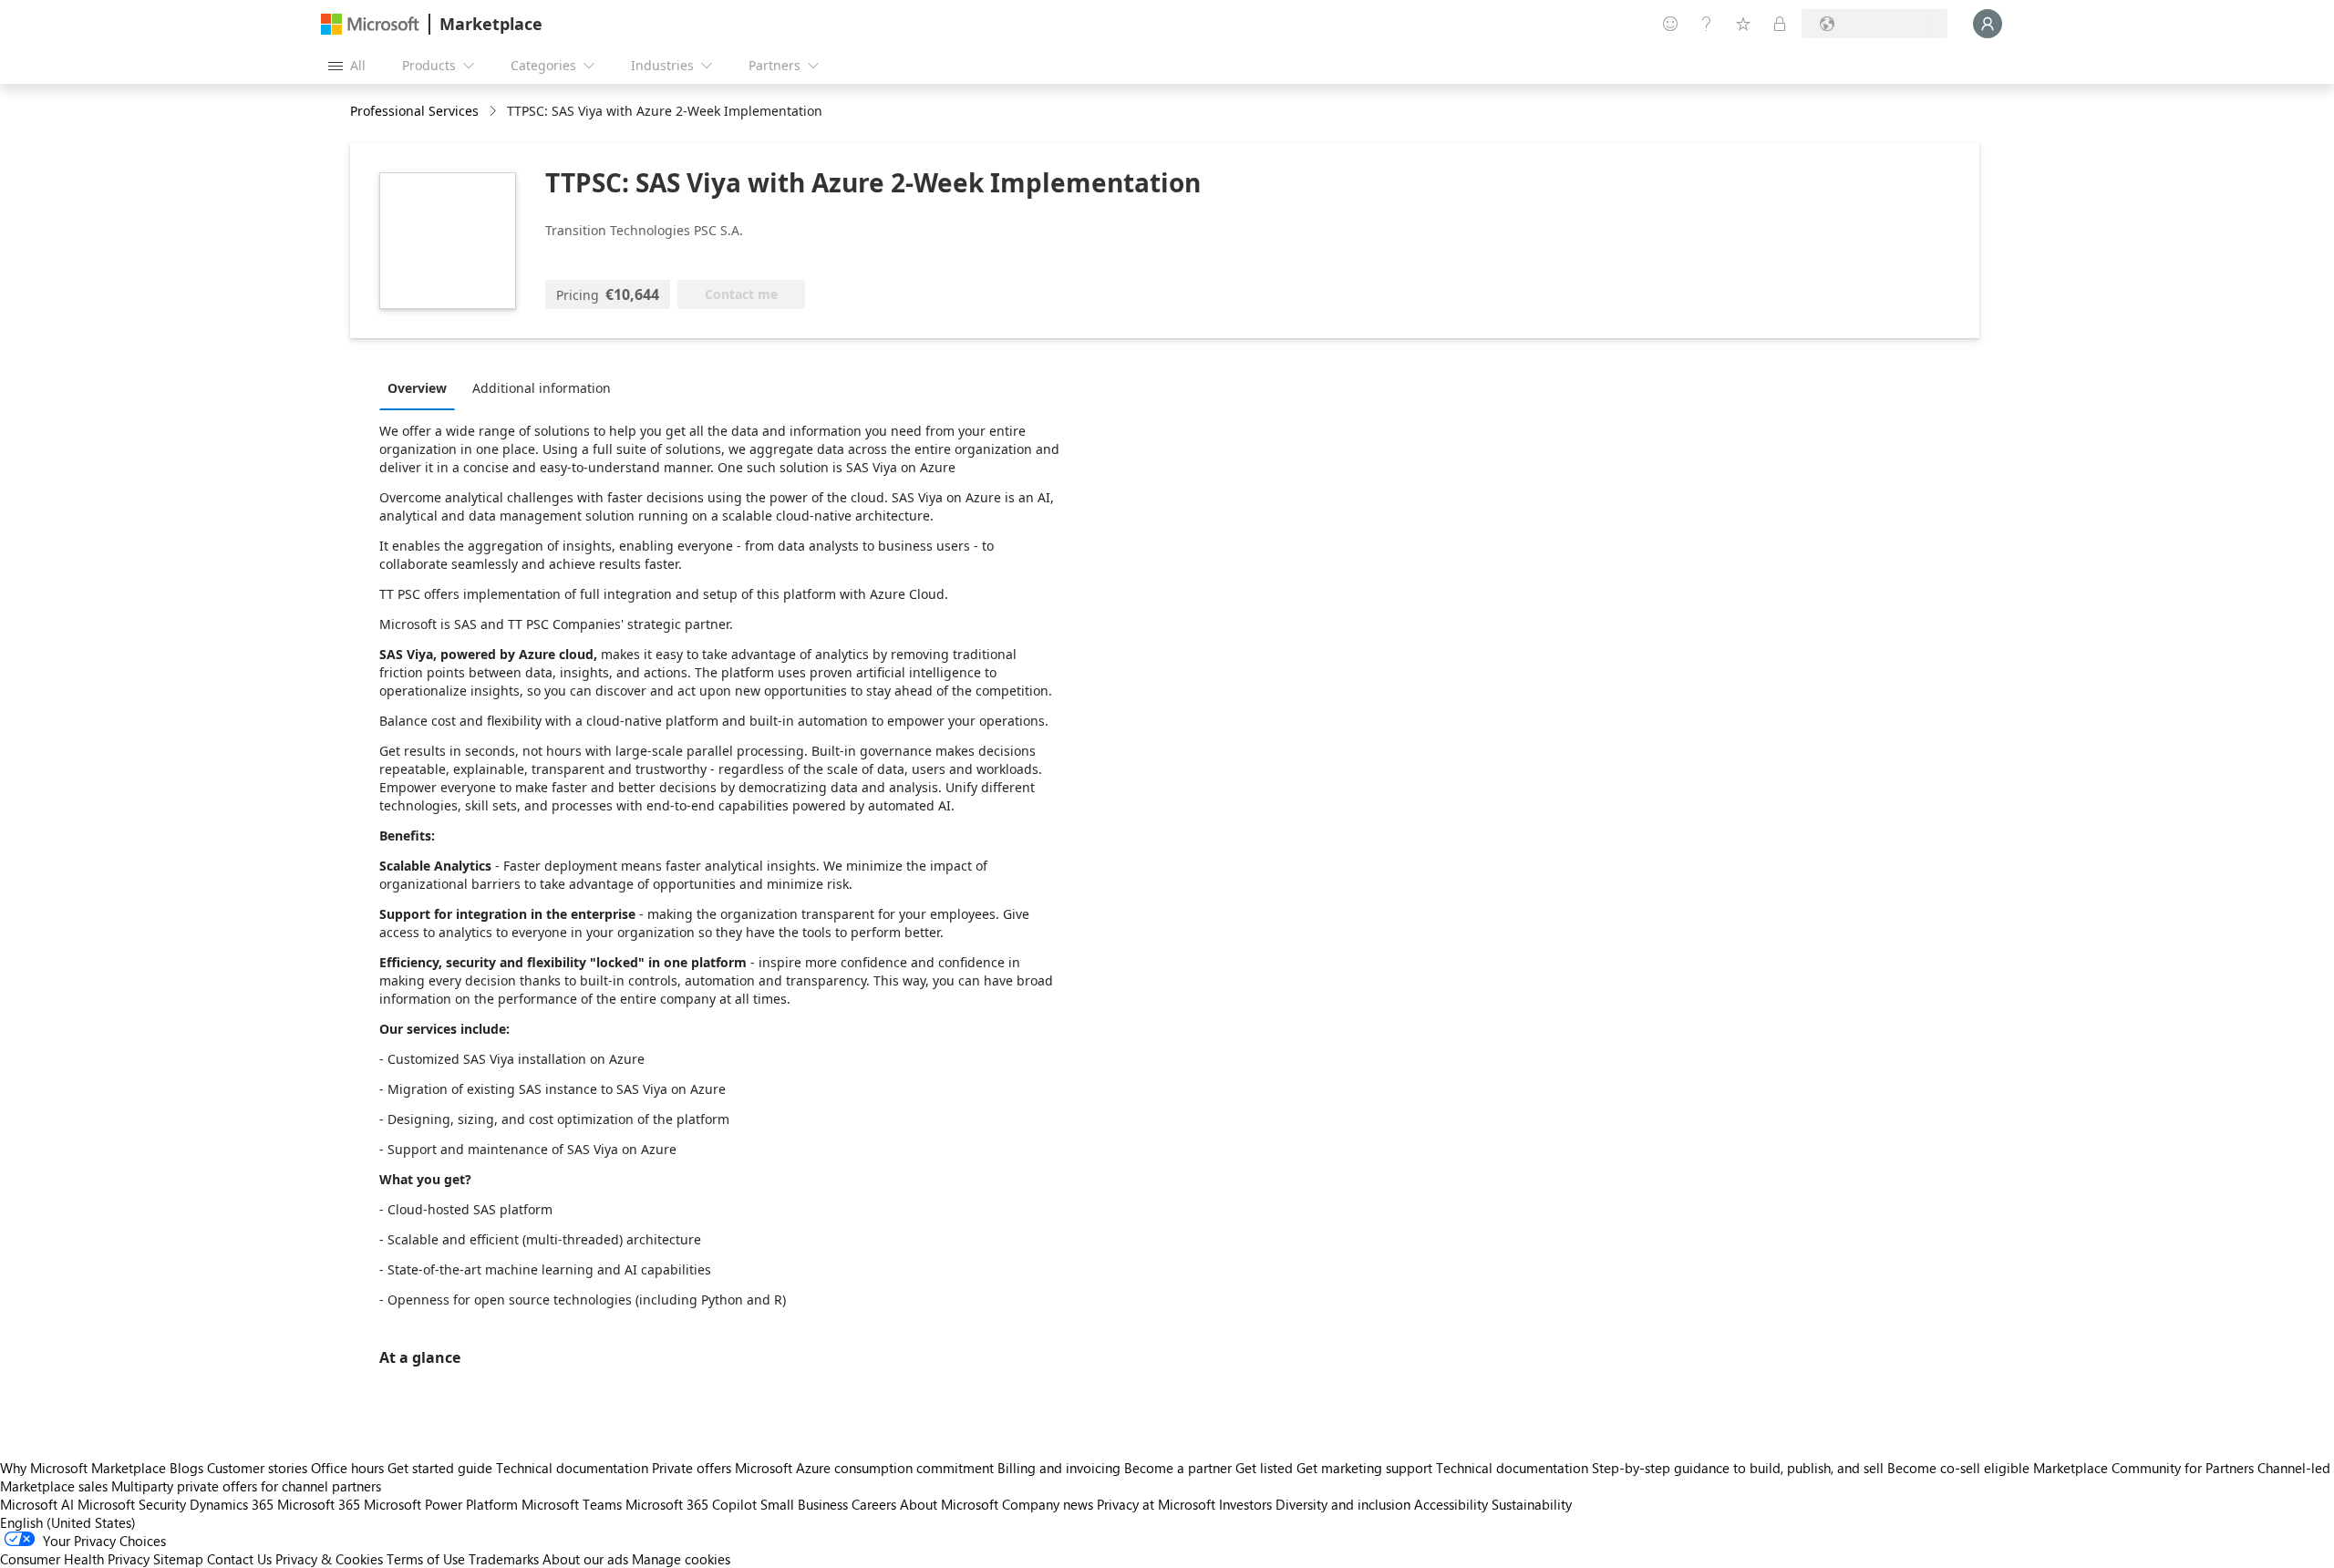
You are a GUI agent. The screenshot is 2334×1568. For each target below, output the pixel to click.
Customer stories (257, 1468)
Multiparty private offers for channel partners (246, 1486)
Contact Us (239, 1559)
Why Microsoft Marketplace (83, 1468)
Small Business (804, 1504)
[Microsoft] (370, 24)
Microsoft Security (132, 1504)
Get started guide (440, 1468)
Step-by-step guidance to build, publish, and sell (1738, 1468)
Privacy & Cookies (329, 1559)
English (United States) (68, 1522)
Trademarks (504, 1559)
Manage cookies (681, 1559)
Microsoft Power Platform (441, 1504)
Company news (1048, 1504)
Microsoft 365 (319, 1504)
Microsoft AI (37, 1504)
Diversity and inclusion (1343, 1504)
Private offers (692, 1468)
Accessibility (1451, 1504)
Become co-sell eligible (1958, 1468)
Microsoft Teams (572, 1504)
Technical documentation (572, 1468)
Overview (417, 388)
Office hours (347, 1468)
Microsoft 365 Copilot (691, 1504)
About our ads (585, 1559)
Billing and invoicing (1059, 1468)
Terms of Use (426, 1559)
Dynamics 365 (232, 1504)
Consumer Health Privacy (75, 1559)
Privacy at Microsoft (1156, 1504)
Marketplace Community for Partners (2143, 1468)
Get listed (1264, 1468)
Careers (874, 1504)
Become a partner (1178, 1468)
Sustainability (1532, 1504)
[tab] (422, 387)
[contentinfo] (495, 112)
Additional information (542, 388)
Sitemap (178, 1559)
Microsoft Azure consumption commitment (866, 1468)
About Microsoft (949, 1504)
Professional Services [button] (414, 111)
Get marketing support (1364, 1468)
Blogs (186, 1468)
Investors (1245, 1504)
